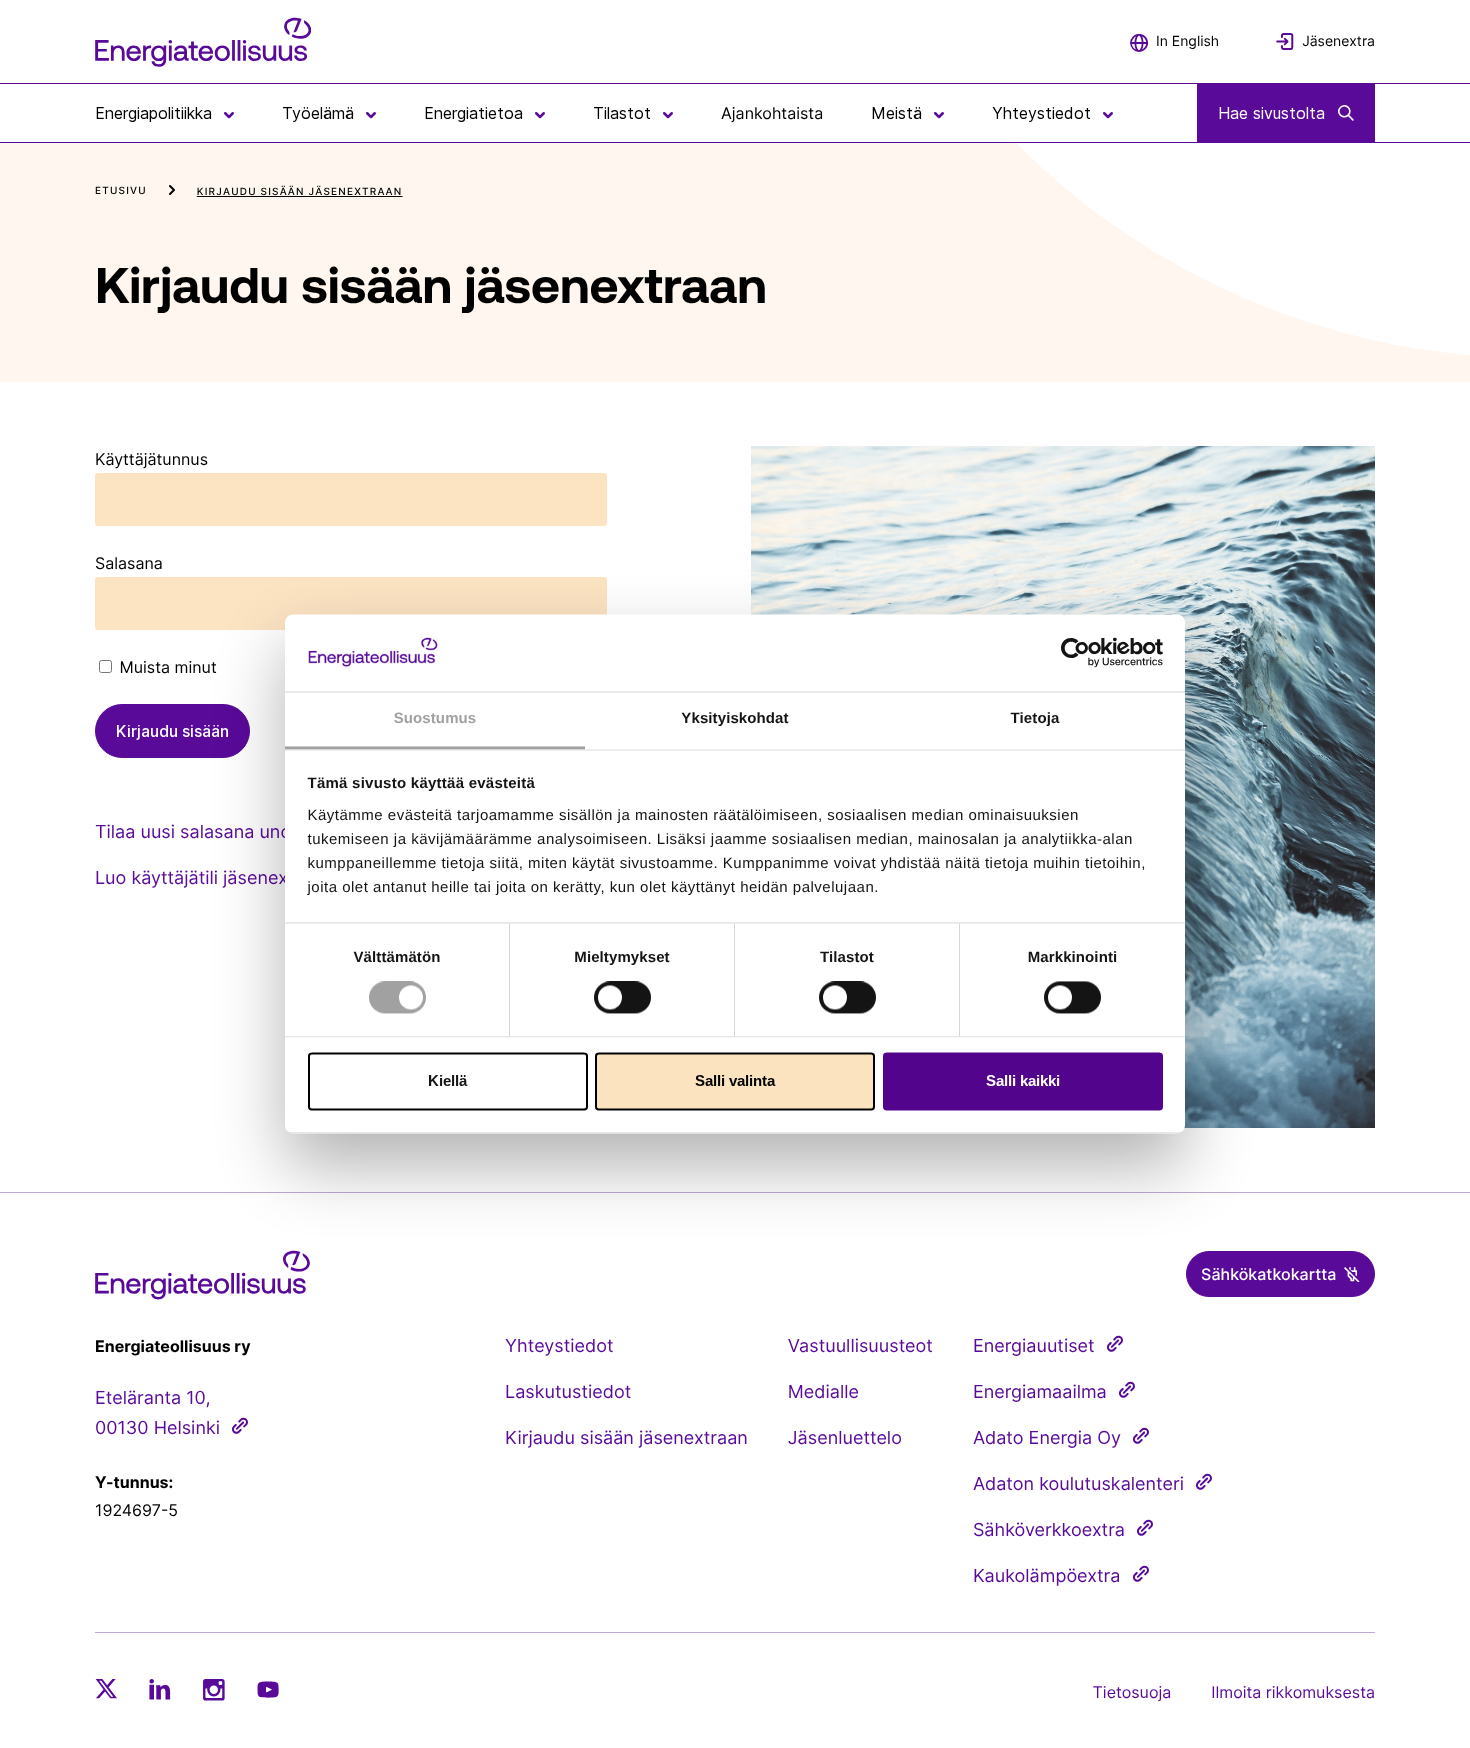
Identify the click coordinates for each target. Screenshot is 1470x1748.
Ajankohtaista (772, 113)
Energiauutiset (1034, 1346)
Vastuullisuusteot (860, 1346)
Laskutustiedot (568, 1392)
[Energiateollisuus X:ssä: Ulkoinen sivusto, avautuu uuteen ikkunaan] (106, 1689)
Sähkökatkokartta (1268, 1274)
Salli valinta (735, 1080)
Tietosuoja (1132, 1692)
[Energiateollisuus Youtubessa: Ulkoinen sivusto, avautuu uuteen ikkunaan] (268, 1689)
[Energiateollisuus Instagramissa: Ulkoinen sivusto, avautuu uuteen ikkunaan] (214, 1689)
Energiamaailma (1040, 1392)
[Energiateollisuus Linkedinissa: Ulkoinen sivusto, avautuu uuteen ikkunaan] (160, 1689)
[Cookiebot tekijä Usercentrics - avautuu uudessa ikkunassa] (1075, 653)
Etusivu (121, 191)
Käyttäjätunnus (151, 459)
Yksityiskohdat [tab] (734, 718)
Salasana (129, 563)
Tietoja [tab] (1035, 718)
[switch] (622, 998)
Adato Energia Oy (1047, 1438)
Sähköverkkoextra (1049, 1530)
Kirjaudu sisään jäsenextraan (626, 1438)
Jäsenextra (1338, 41)
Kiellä (447, 1080)
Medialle (823, 1392)
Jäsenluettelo (845, 1438)
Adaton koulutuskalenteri (1078, 1484)
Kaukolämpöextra (1047, 1576)
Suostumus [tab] (435, 718)
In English (1187, 41)
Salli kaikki (1023, 1080)
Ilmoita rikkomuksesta (1293, 1692)
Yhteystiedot (559, 1346)
